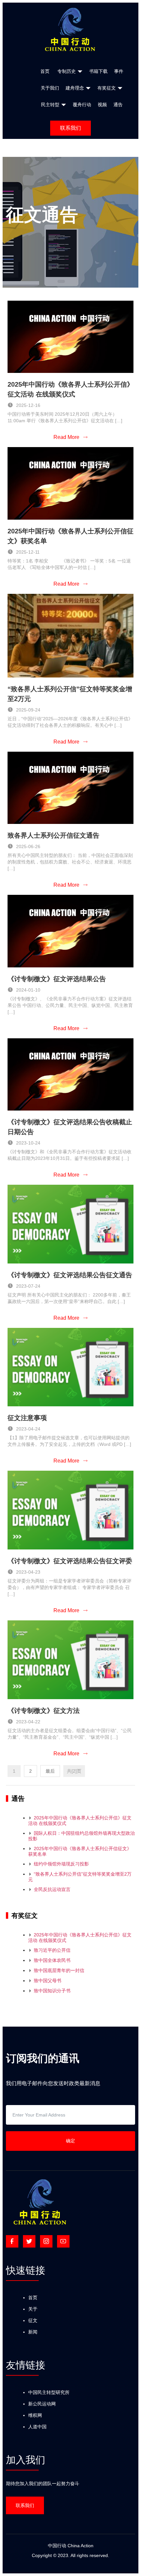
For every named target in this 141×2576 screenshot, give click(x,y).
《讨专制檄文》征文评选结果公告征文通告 (70, 1275)
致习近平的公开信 (49, 1950)
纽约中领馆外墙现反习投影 (59, 1864)
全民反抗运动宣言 (49, 1889)
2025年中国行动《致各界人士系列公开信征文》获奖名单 (80, 1851)
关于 (33, 2309)
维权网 (35, 2415)
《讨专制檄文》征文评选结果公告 (57, 979)
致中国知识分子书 (49, 1991)
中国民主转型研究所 (49, 2392)
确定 (70, 2141)
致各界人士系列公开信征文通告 (53, 835)
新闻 (33, 2332)
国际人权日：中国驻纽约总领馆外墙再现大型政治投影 (81, 1836)
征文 (33, 2320)
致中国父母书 (45, 1981)
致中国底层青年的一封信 (56, 1970)
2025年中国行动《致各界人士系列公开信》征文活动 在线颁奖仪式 (80, 1821)
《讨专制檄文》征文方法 (44, 1711)
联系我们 (70, 128)
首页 (33, 2298)
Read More (71, 437)
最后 (50, 1771)
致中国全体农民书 (49, 1960)
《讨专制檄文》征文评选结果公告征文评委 (70, 1561)
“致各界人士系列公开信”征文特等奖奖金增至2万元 (80, 1877)
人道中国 (37, 2427)
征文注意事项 (27, 1418)
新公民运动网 (42, 2404)
